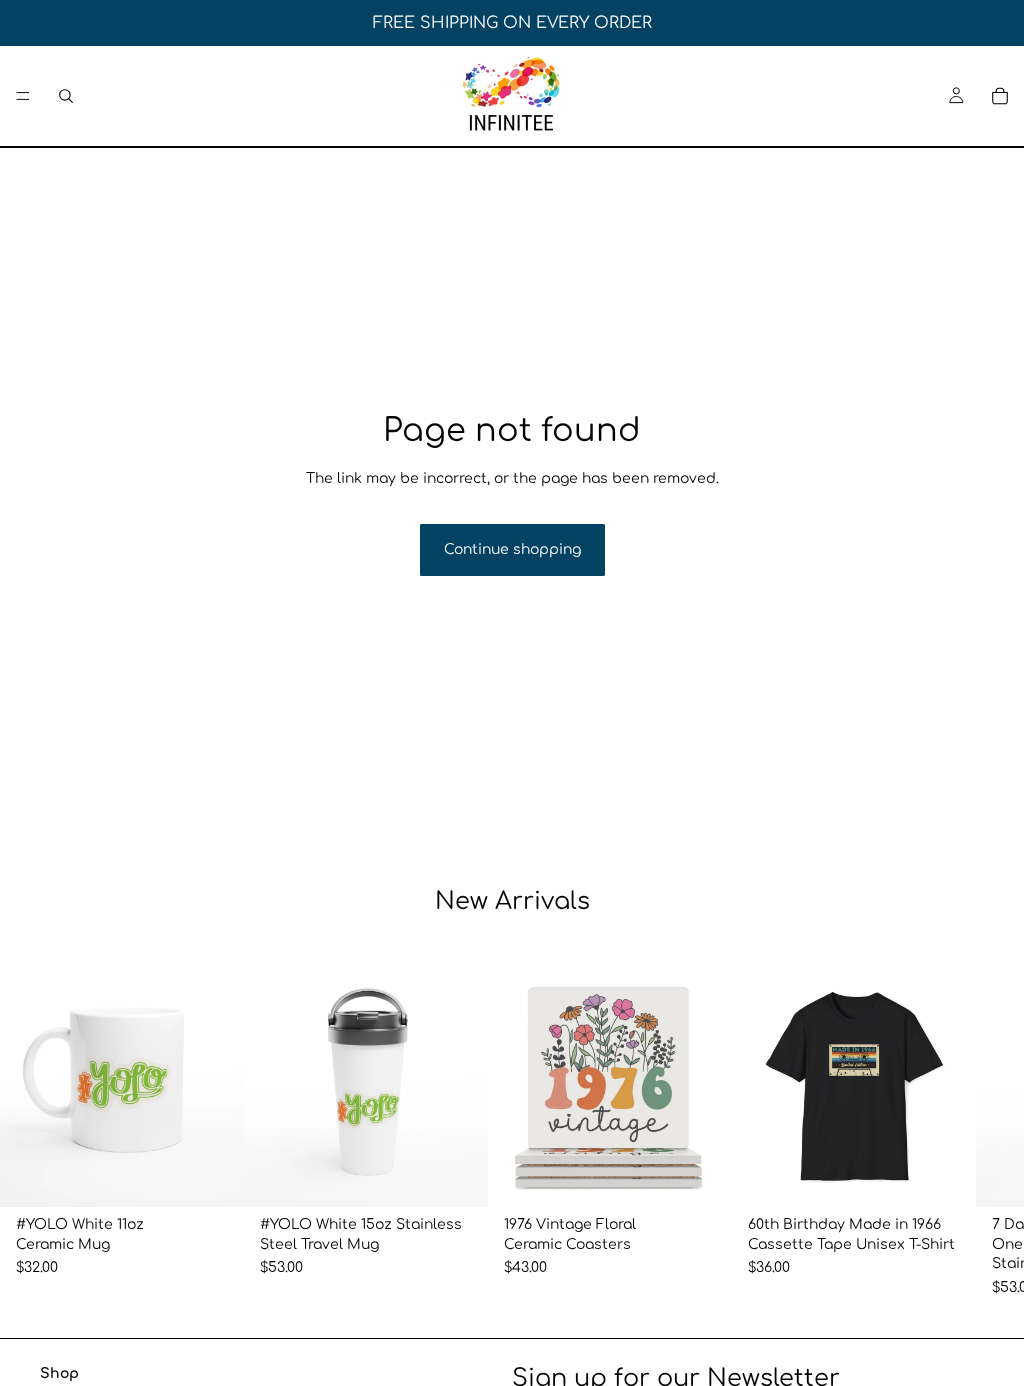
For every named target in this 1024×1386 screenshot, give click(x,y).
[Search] (66, 96)
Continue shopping (512, 549)
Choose (718, 1176)
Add (230, 1176)
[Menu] (23, 96)
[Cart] (1000, 96)
